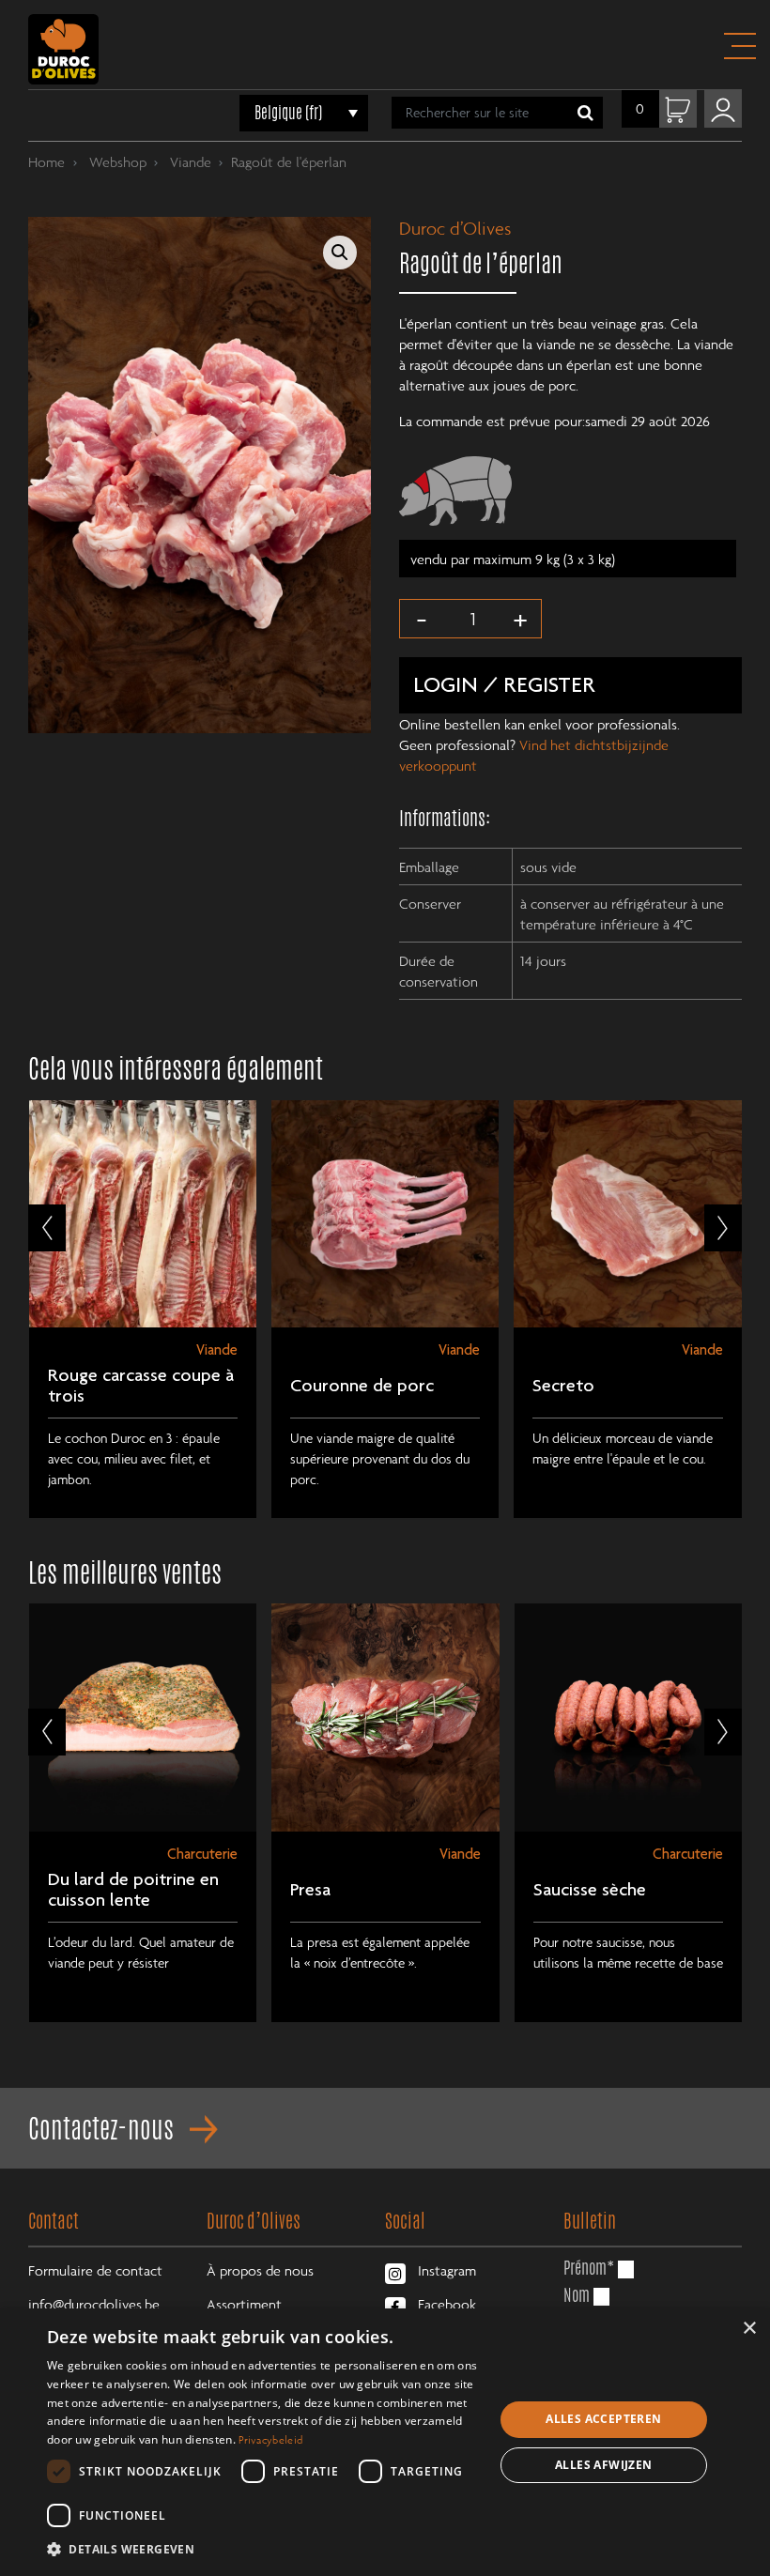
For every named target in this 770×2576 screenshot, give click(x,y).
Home (46, 161)
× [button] (749, 2329)
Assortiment (244, 2304)
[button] (340, 253)
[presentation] (47, 1228)
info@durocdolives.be (94, 2304)
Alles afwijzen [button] (604, 2465)
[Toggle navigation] (739, 46)
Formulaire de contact (95, 2270)
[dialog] (385, 2442)
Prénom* (589, 2267)
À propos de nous (260, 2270)
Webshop (116, 161)
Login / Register (504, 687)
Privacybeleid (270, 2439)
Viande (189, 161)
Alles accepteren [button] (603, 2419)
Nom (577, 2294)
